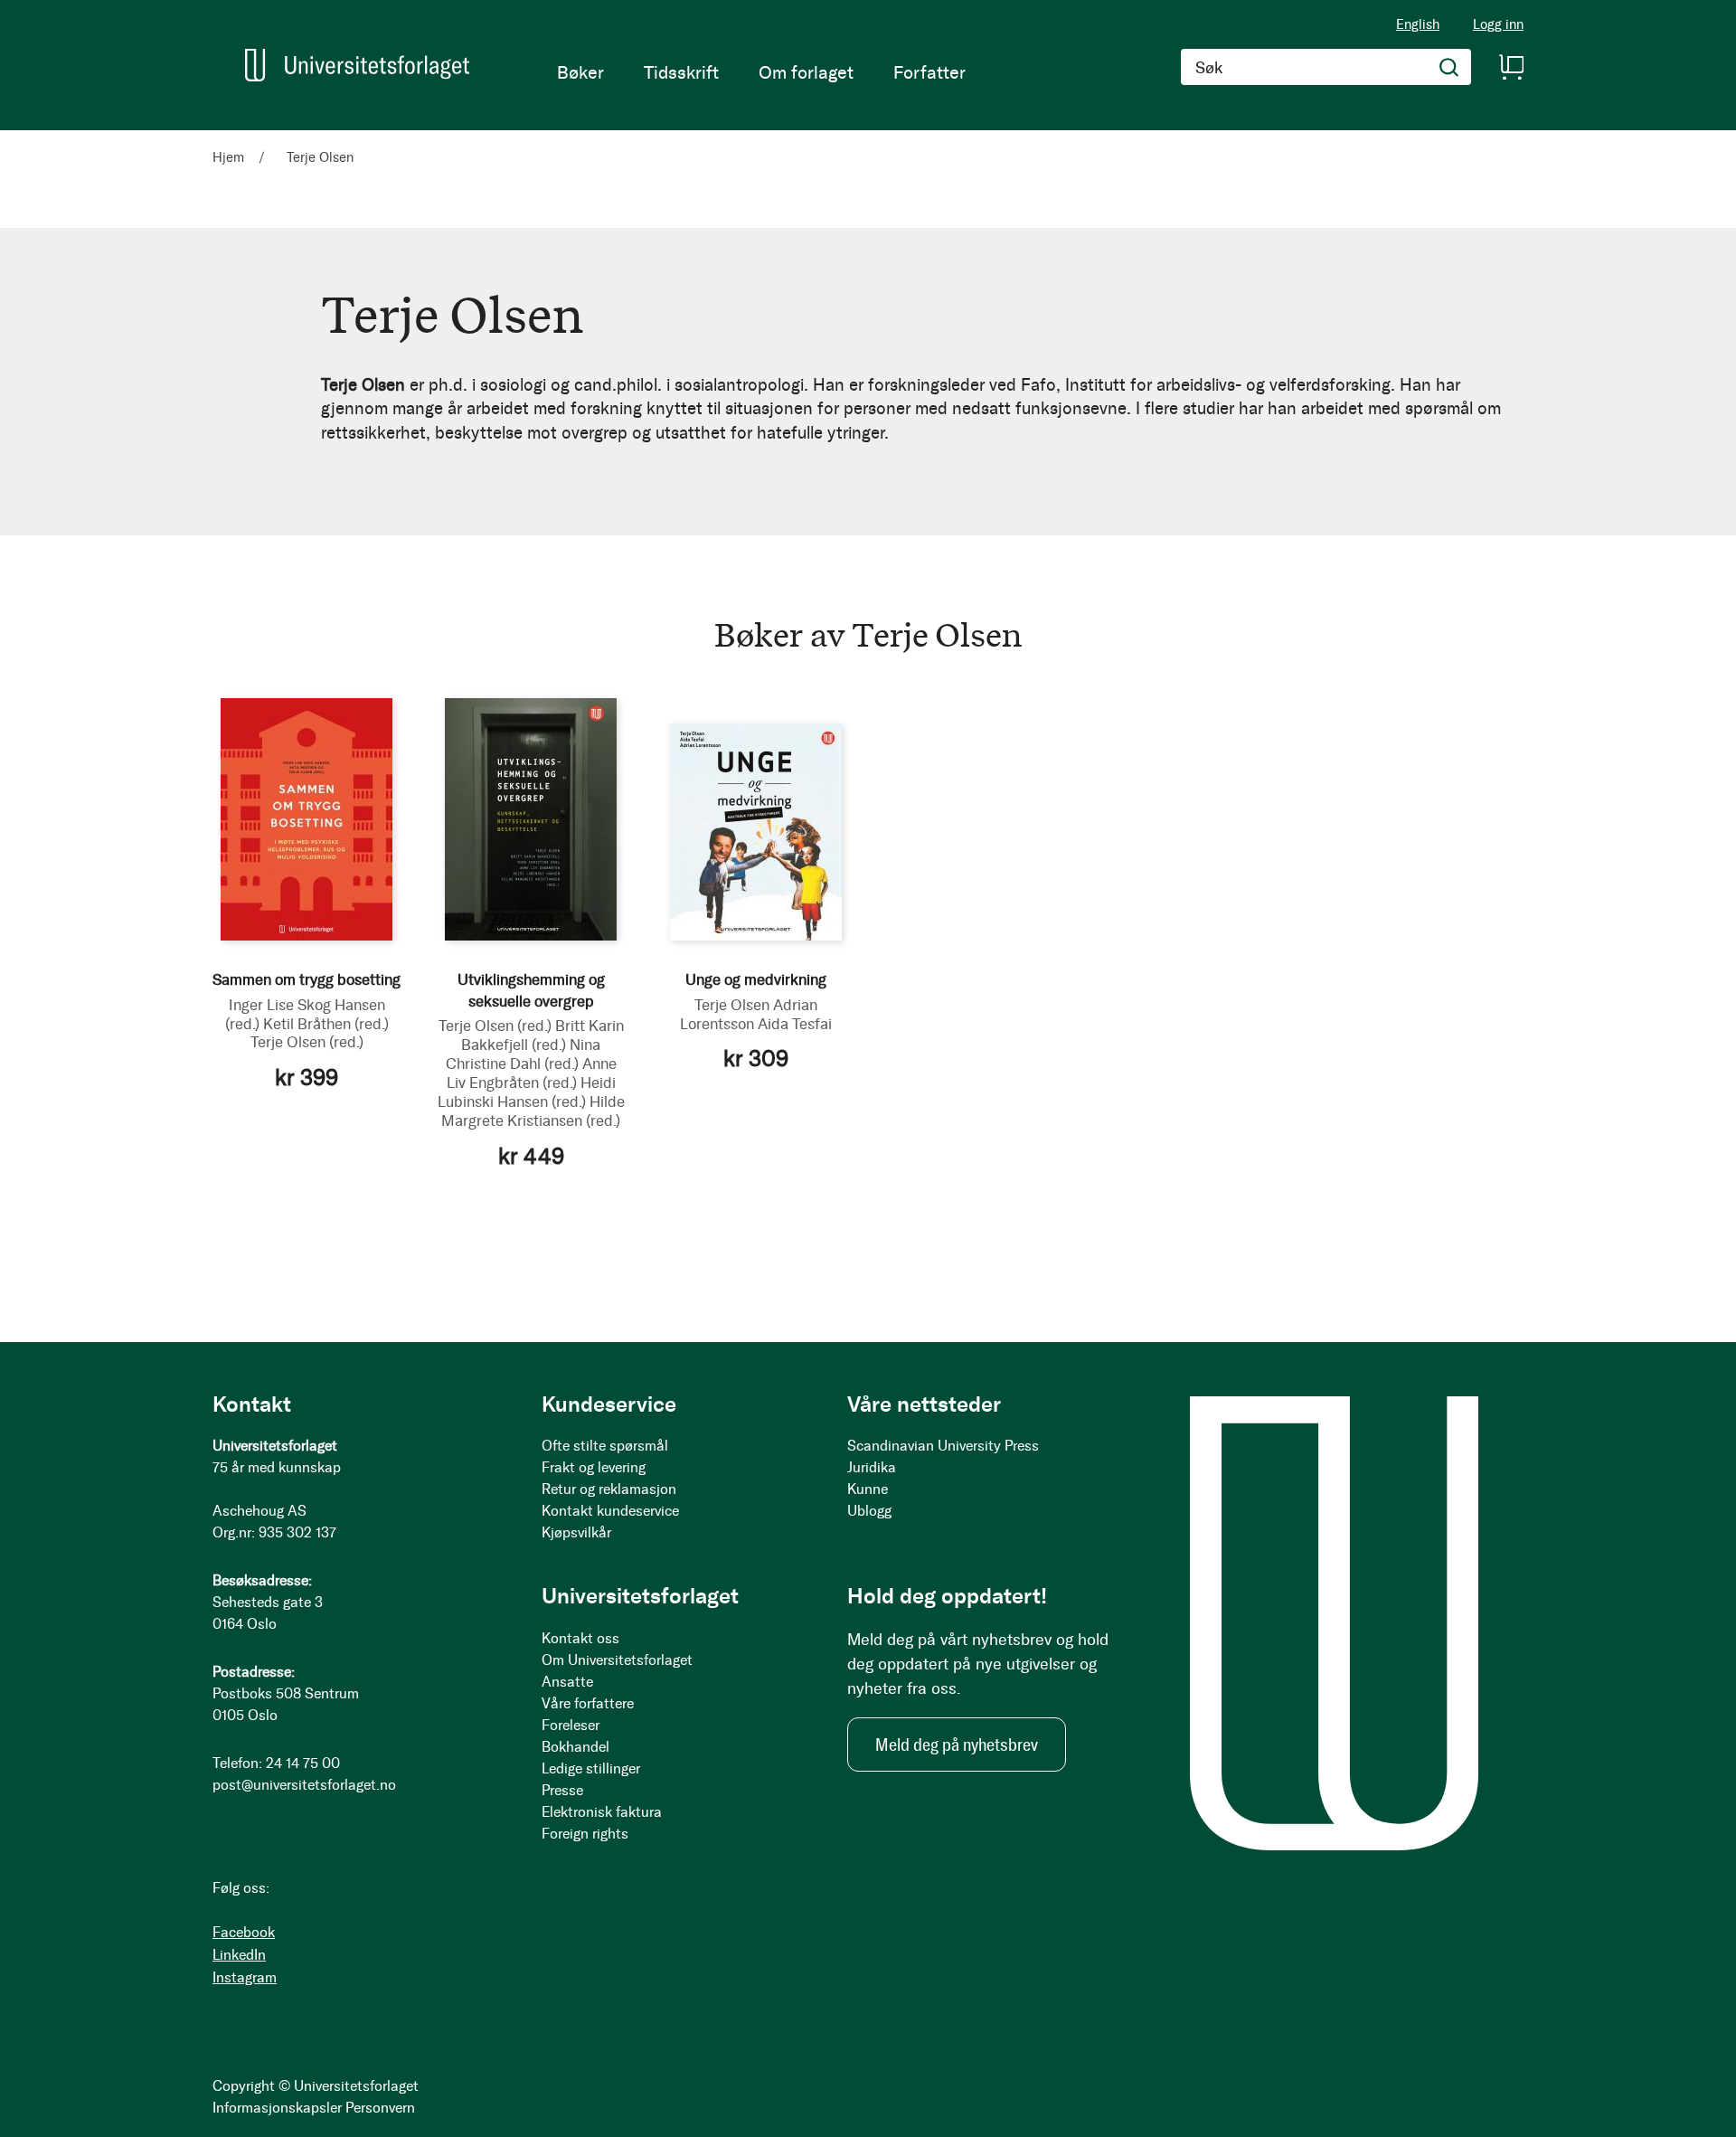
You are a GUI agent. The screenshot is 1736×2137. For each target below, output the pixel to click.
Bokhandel (576, 1747)
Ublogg (869, 1511)
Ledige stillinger (591, 1768)
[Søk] (1449, 67)
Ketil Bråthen (326, 1024)
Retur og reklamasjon (609, 1489)
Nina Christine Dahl (524, 1054)
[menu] (761, 72)
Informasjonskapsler (277, 2108)
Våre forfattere (588, 1703)
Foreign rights (585, 1834)
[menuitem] (580, 72)
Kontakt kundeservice (610, 1511)
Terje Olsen (307, 1042)
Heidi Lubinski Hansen (527, 1092)
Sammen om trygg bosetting (307, 979)
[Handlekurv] (1511, 67)
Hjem (230, 157)
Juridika (872, 1467)
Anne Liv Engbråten (532, 1073)
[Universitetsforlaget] (357, 65)
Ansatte (567, 1682)
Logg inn (1498, 25)
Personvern (380, 2108)
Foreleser (571, 1725)
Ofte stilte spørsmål (605, 1446)
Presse (562, 1790)
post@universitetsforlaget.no (304, 1785)
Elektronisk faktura (602, 1812)
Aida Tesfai (795, 1024)
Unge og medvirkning (756, 979)
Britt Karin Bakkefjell (542, 1035)
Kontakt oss (580, 1638)
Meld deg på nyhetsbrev (957, 1745)
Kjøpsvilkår (576, 1532)
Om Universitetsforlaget (617, 1660)
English (1418, 24)
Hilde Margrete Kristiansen (533, 1111)
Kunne (868, 1489)
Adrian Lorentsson (749, 1014)
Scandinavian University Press (943, 1446)
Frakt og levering (594, 1467)
